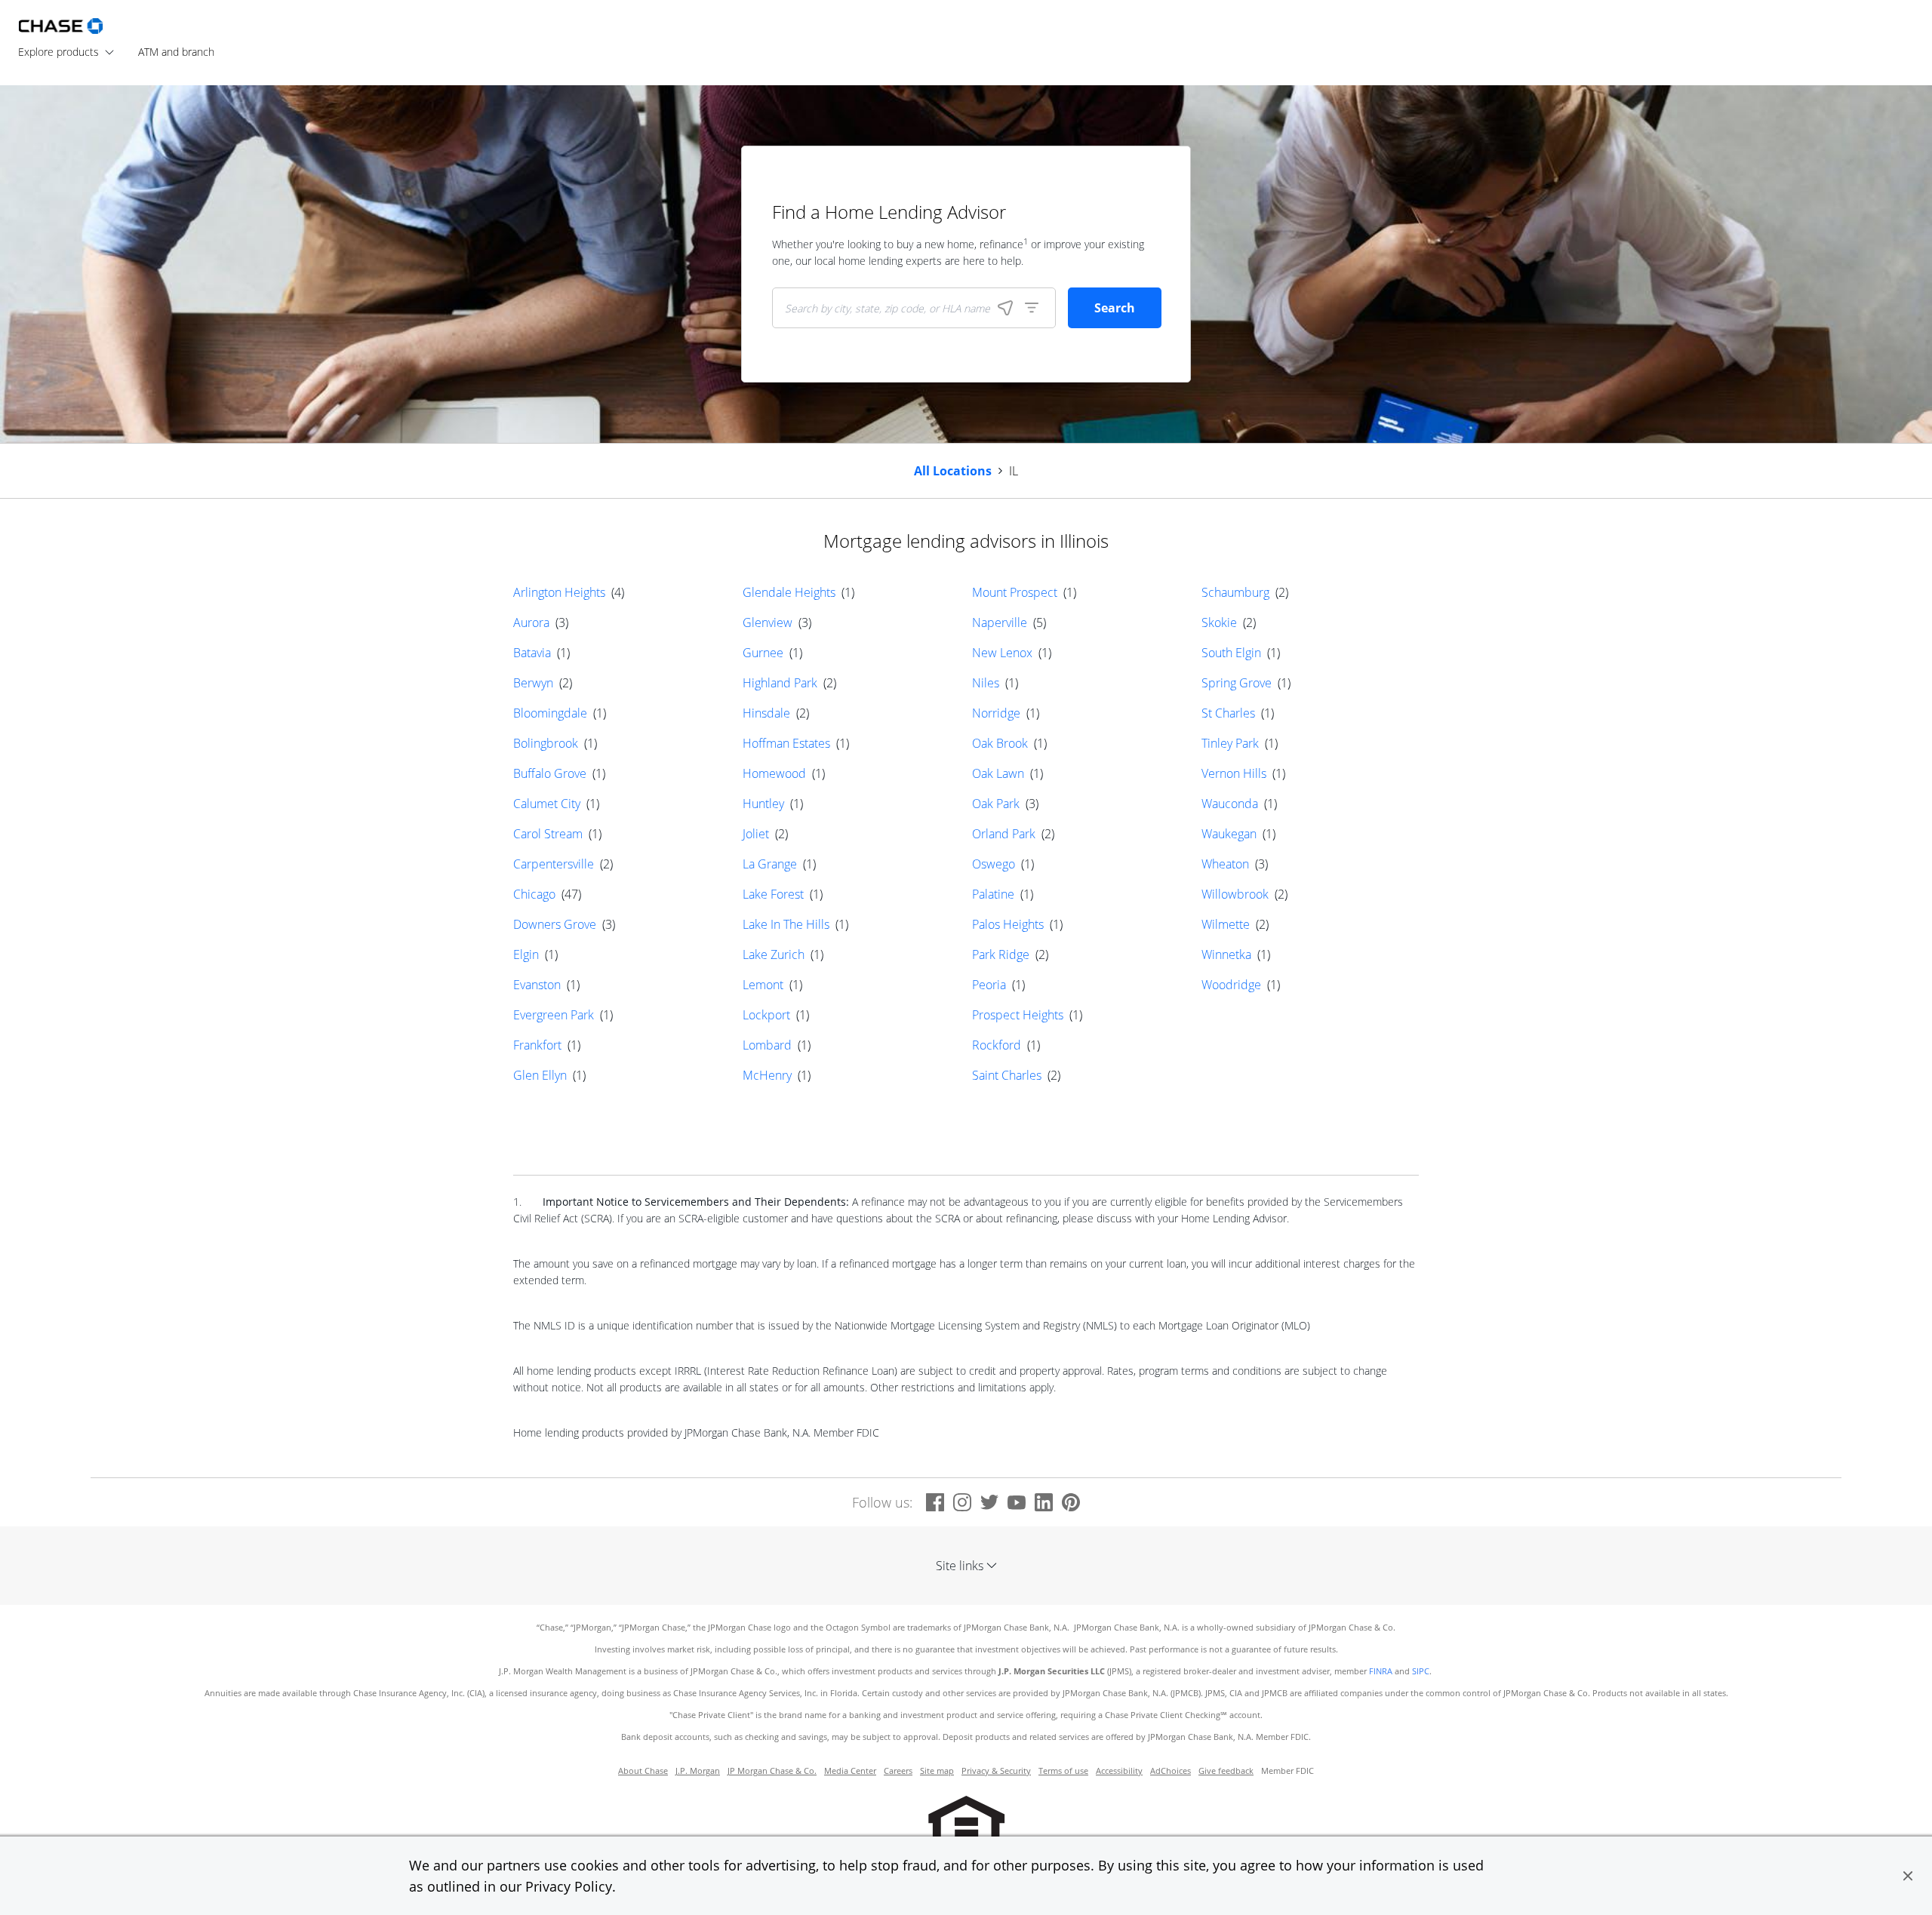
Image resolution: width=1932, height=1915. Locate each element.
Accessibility (1119, 1771)
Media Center (850, 1771)
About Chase (643, 1771)
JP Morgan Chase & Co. (772, 1771)
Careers (898, 1771)
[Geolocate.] (1005, 308)
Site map (937, 1771)
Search (1115, 308)
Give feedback (1226, 1771)
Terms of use (1063, 1771)
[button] (1908, 1876)
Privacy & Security (996, 1771)
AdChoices (1171, 1771)
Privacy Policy (569, 1886)
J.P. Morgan (698, 1771)
